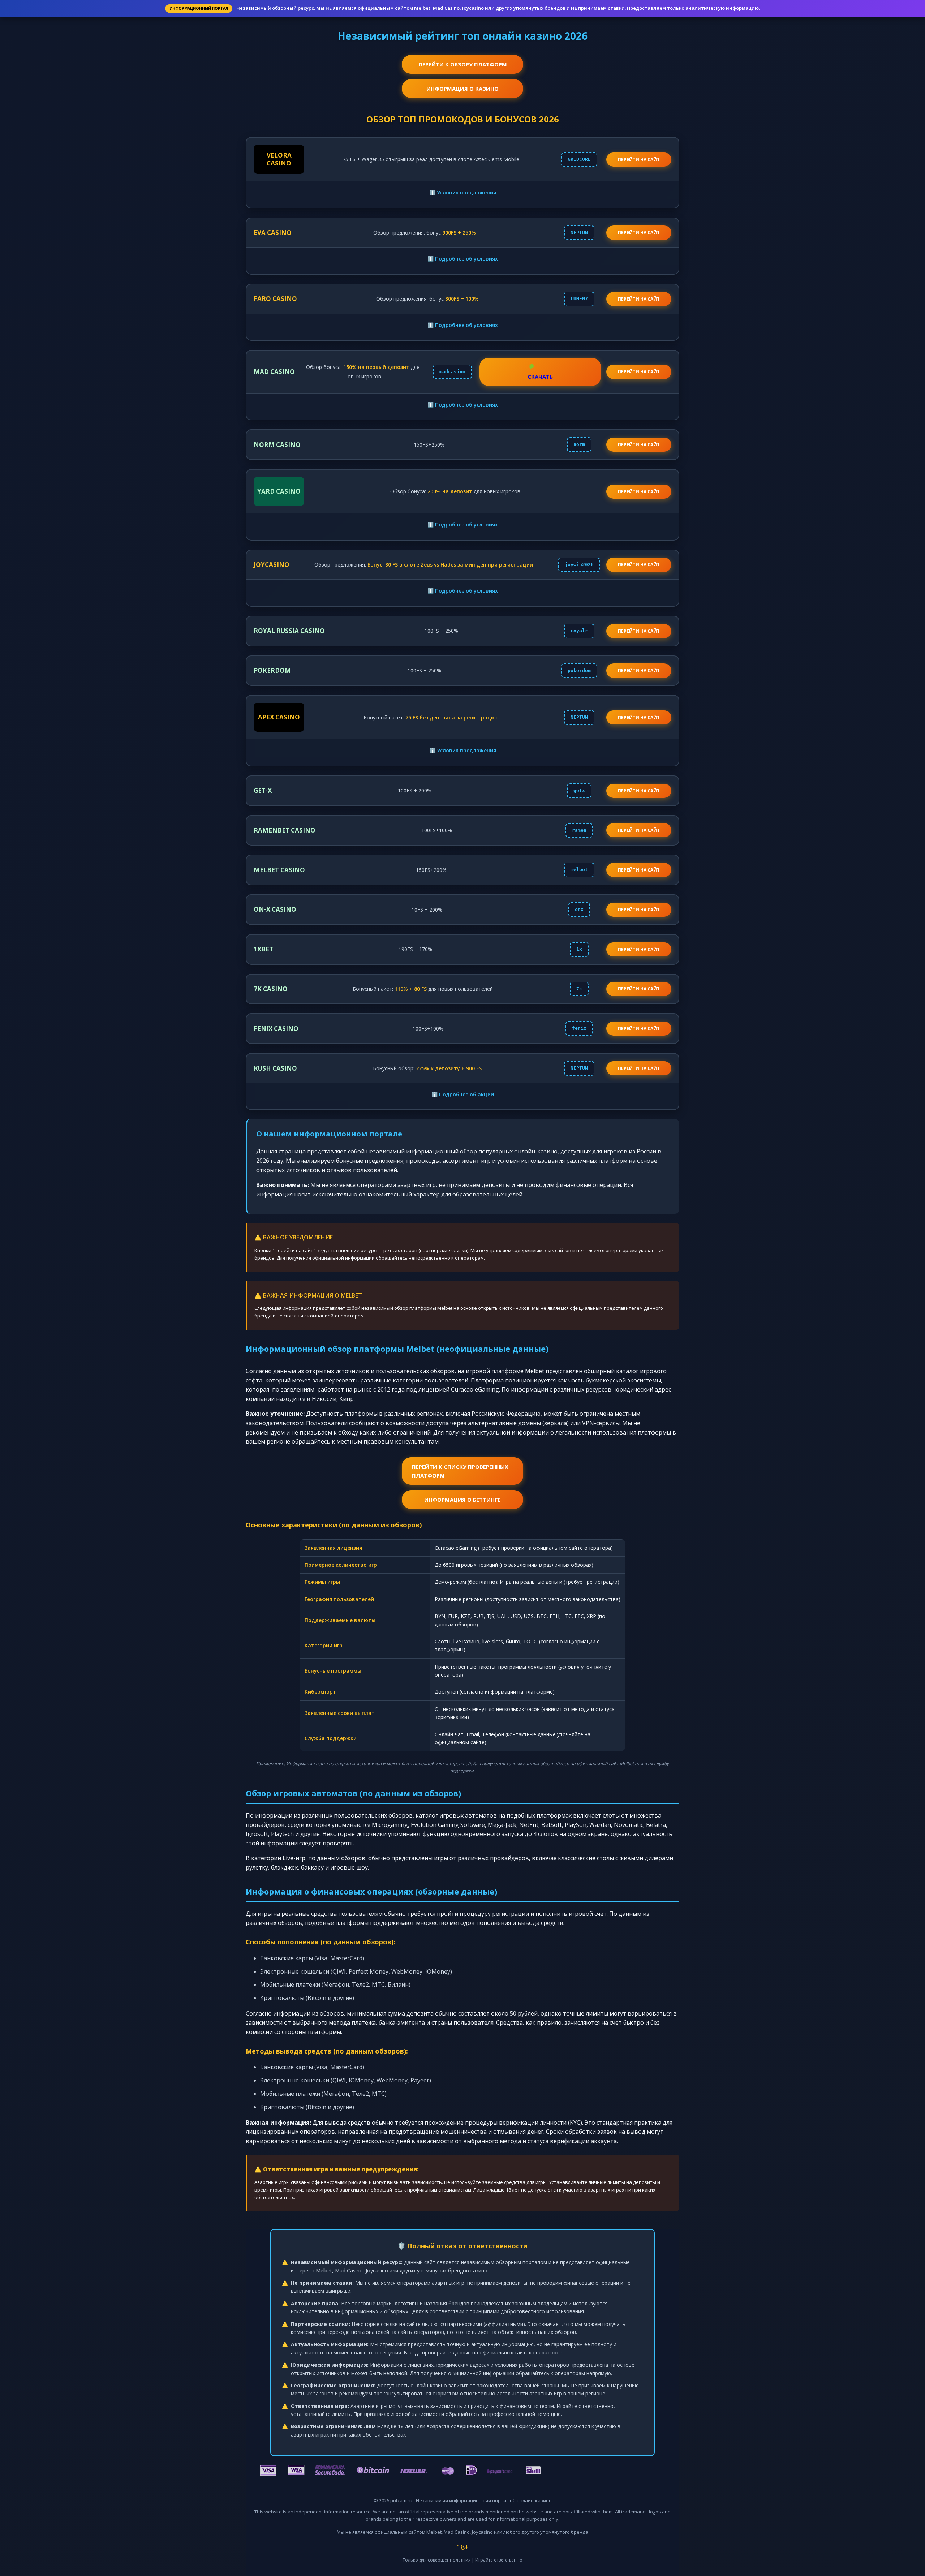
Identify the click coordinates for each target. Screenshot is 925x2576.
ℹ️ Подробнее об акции (463, 1094)
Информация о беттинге (462, 1500)
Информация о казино (462, 89)
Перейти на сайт (639, 233)
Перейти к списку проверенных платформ (460, 1471)
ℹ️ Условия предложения (463, 192)
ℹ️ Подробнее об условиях (463, 259)
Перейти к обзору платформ (463, 64)
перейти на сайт (639, 160)
